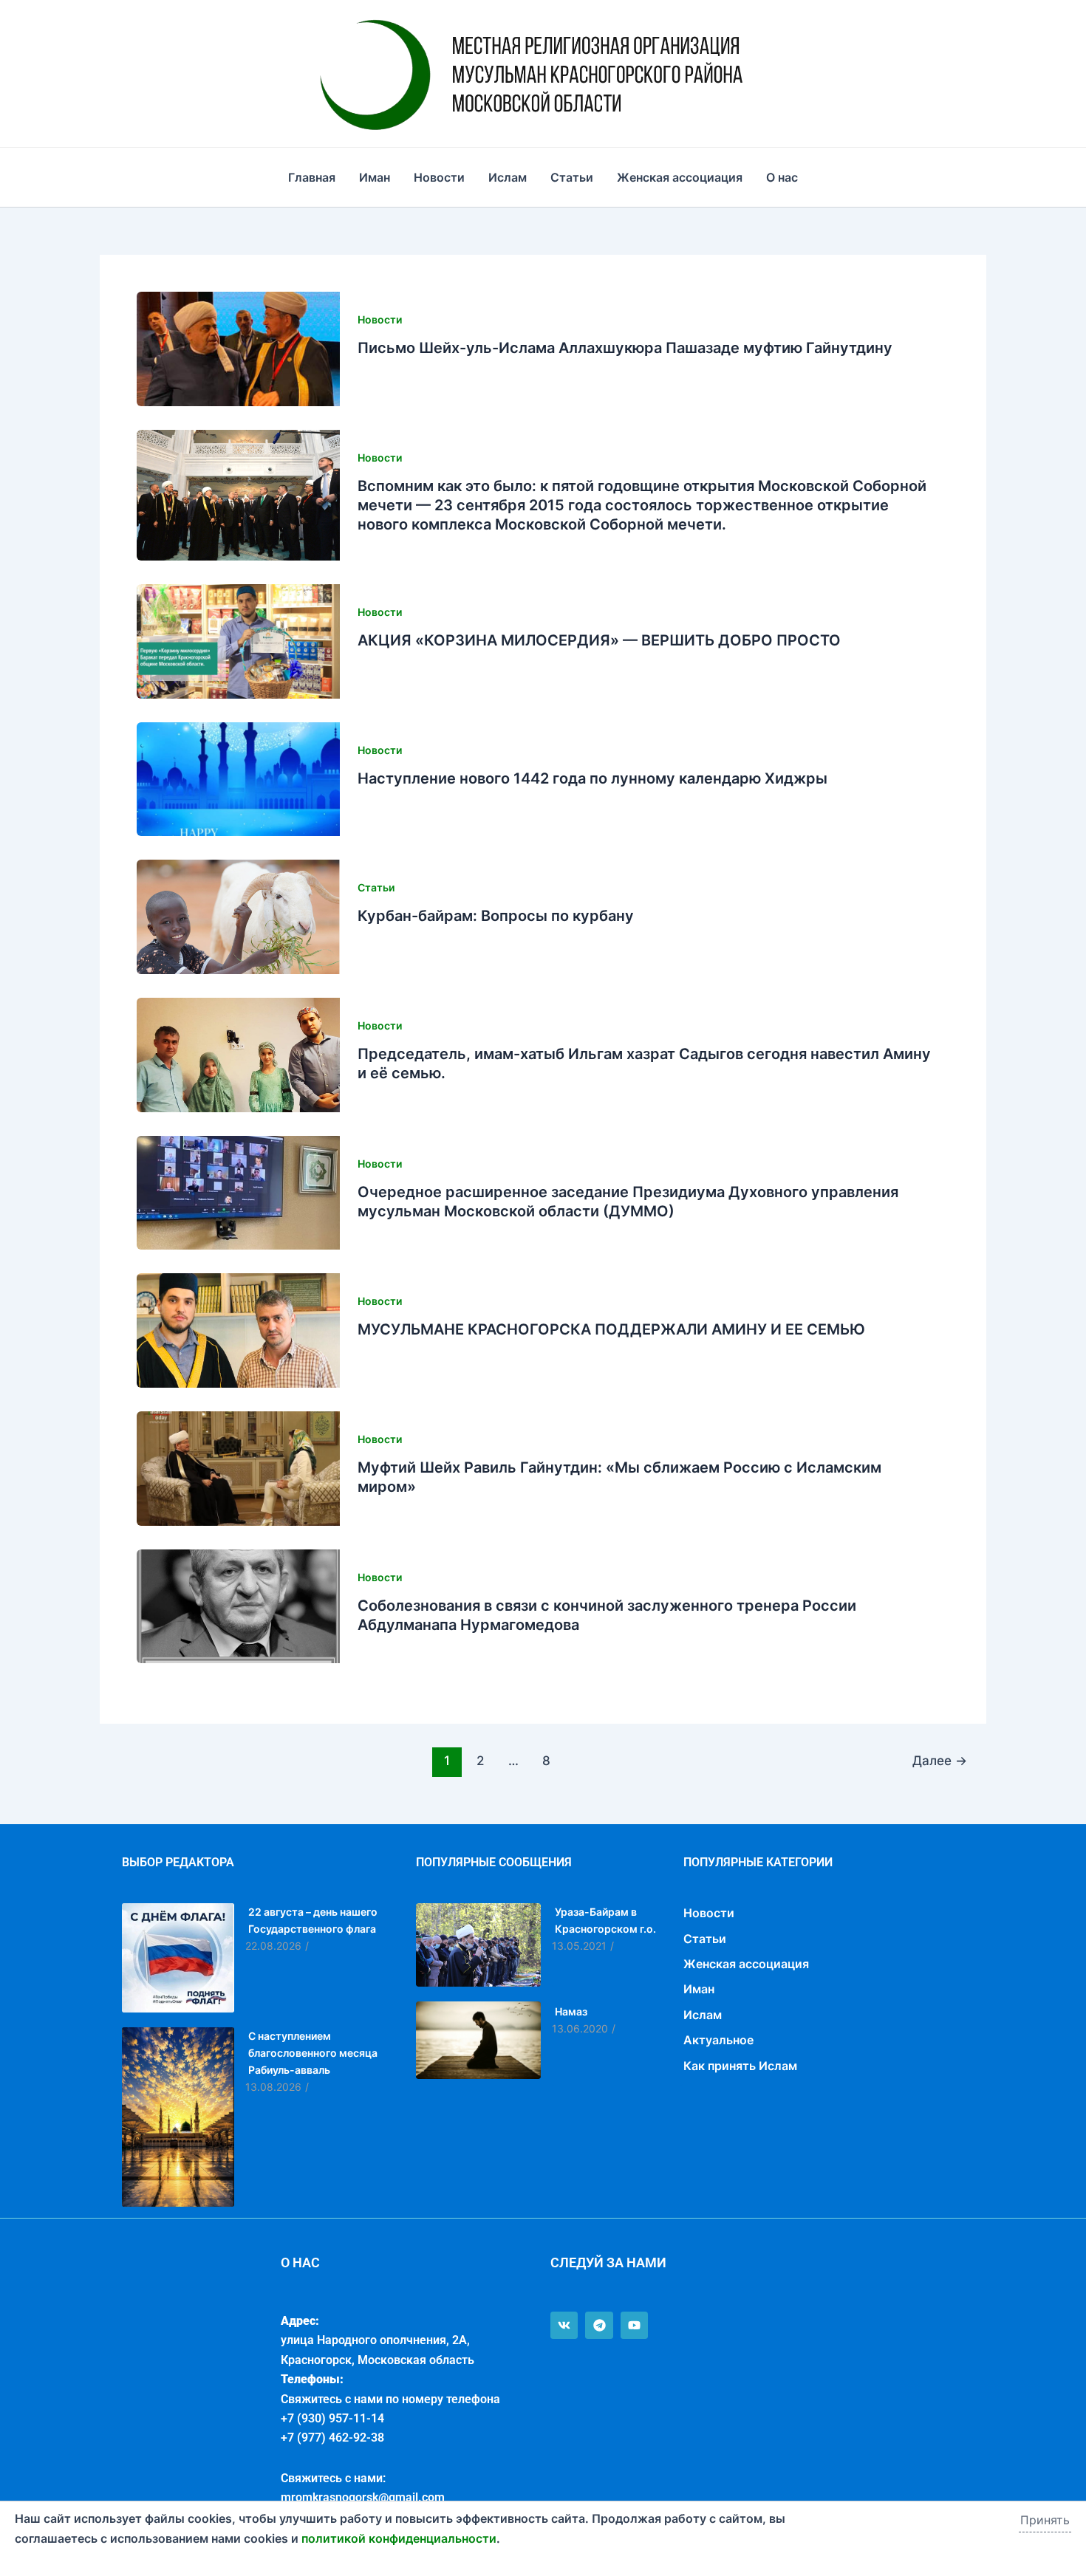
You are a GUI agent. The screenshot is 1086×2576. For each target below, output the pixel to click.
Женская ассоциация (680, 177)
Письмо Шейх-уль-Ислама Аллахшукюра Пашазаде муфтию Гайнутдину (625, 348)
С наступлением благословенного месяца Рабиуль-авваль (313, 2053)
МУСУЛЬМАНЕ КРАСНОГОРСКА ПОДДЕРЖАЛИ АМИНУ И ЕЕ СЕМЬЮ (611, 1329)
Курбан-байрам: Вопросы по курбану (496, 916)
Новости (439, 177)
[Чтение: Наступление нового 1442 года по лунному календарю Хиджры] (238, 780)
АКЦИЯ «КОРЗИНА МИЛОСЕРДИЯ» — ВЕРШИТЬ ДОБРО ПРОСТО (599, 640)
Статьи (572, 177)
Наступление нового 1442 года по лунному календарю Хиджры (592, 778)
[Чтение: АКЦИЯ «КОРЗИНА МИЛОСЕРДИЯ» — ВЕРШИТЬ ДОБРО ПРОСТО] (238, 641)
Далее (940, 1760)
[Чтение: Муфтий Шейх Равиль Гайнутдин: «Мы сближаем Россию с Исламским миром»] (238, 1469)
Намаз (571, 2011)
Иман (375, 177)
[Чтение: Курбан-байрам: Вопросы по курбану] (238, 917)
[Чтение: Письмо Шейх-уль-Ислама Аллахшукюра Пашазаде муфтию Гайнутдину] (238, 349)
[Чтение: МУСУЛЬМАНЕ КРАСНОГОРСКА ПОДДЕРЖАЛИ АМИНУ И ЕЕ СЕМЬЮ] (238, 1330)
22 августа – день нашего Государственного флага (313, 1920)
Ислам (508, 177)
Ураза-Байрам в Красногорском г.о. (605, 1920)
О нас (782, 177)
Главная (312, 177)
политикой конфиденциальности (399, 2538)
